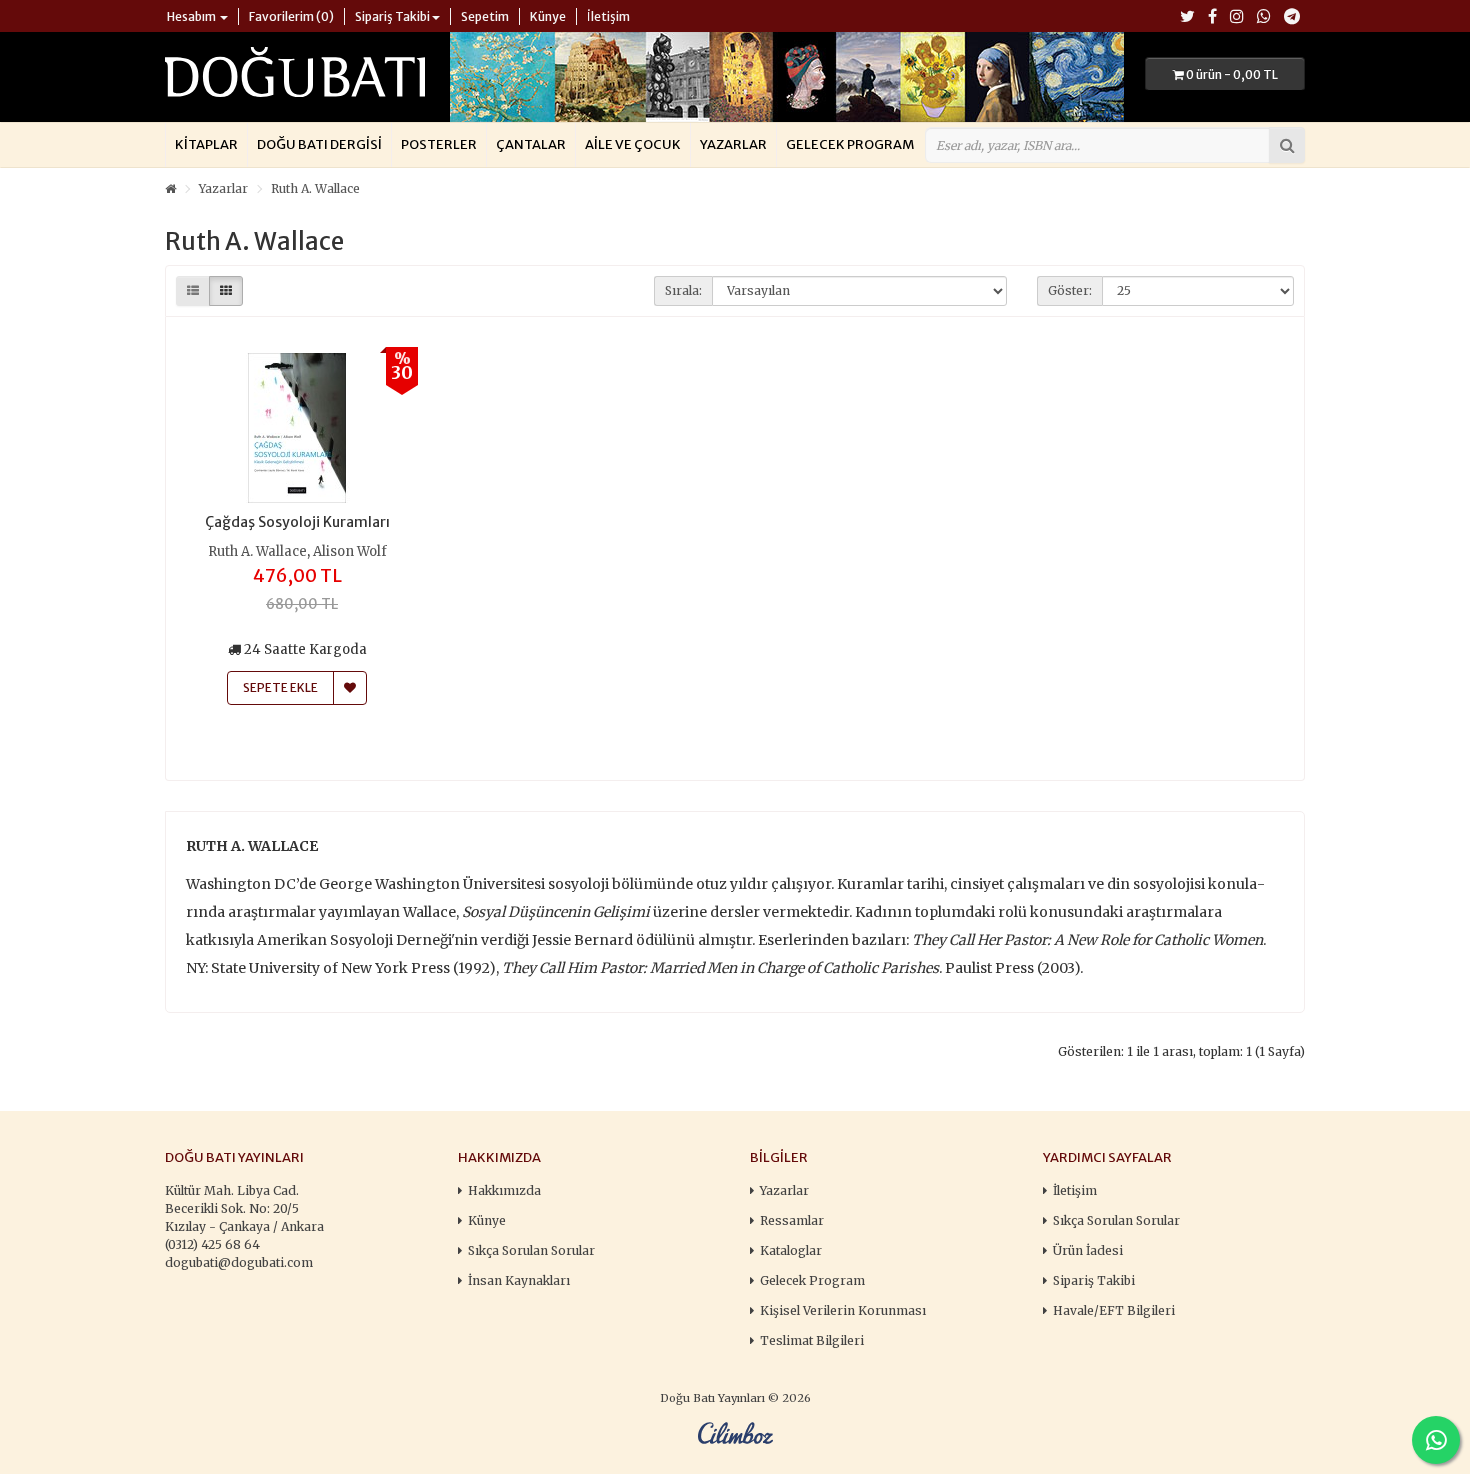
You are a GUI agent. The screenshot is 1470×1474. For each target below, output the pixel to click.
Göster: (1070, 290)
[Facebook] (1212, 17)
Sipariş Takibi (1094, 1280)
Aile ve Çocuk (633, 144)
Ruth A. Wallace (315, 188)
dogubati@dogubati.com (239, 1262)
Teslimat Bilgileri (812, 1340)
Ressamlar (792, 1220)
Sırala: (683, 290)
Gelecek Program (850, 144)
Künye (487, 1220)
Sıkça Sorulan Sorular (531, 1250)
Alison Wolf (350, 551)
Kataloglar (791, 1250)
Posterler (439, 144)
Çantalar (531, 144)
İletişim (1075, 1190)
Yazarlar (733, 144)
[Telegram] (1292, 17)
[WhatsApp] (1264, 17)
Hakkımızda (504, 1190)
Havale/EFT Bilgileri (1114, 1310)
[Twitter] (1187, 17)
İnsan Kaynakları (519, 1280)
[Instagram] (1237, 17)
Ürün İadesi (1088, 1250)
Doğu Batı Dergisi (319, 144)
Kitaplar (206, 144)
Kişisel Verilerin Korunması (843, 1310)
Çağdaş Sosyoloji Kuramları (297, 522)
